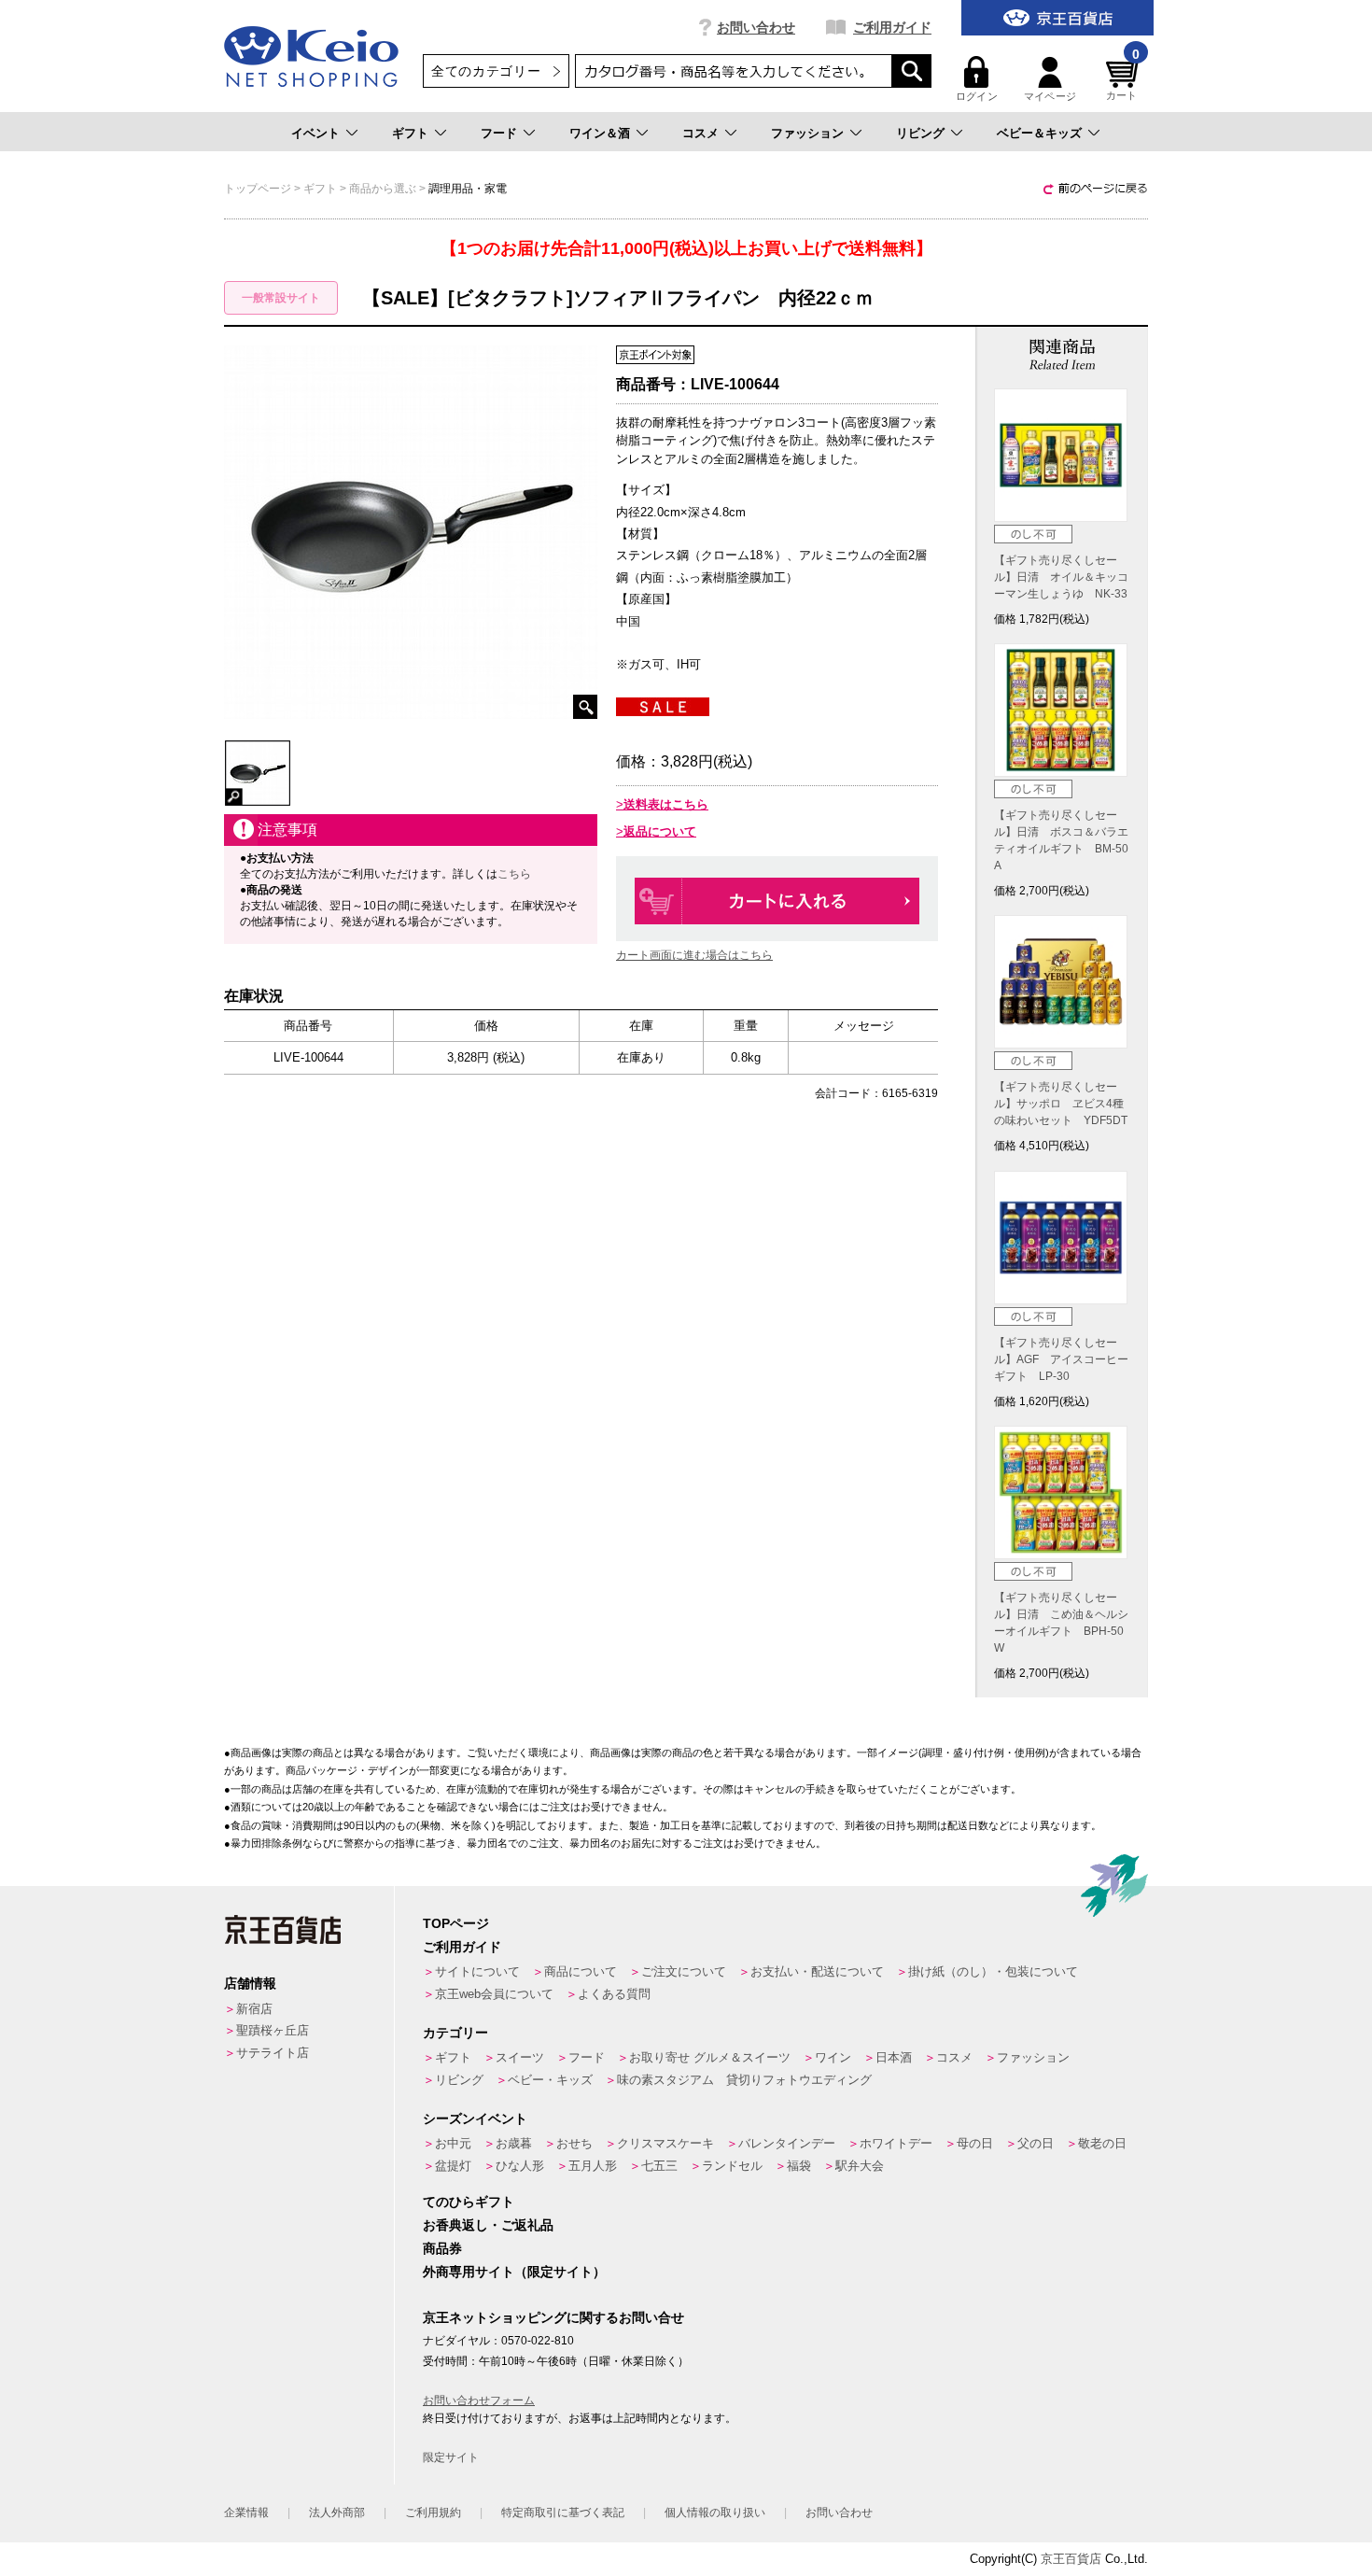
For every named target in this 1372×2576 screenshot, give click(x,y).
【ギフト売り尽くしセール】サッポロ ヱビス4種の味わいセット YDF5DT (1061, 1104)
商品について (581, 1971)
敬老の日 (1102, 2143)
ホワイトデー (896, 2143)
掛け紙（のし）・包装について (993, 1971)
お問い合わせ (756, 27)
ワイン (833, 2057)
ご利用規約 (433, 2513)
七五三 (659, 2166)
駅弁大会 (860, 2166)
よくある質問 (614, 1994)
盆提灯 (453, 2166)
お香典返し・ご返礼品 (488, 2225)
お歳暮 (514, 2143)
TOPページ (456, 1923)
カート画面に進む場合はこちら (694, 955)
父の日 (1036, 2143)
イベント (315, 133)
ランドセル (732, 2166)
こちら (514, 874)
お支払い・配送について (817, 1971)
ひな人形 (520, 2166)
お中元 (453, 2143)
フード (499, 133)
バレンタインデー (787, 2143)
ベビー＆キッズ (1039, 133)
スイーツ (520, 2057)
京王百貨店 (1071, 2559)
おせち (574, 2143)
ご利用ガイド (892, 27)
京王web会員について (494, 1994)
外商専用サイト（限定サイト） (514, 2272)
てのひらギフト (469, 2202)
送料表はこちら (666, 804)
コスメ (700, 133)
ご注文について (684, 1971)
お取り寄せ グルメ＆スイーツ (710, 2057)
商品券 (442, 2248)
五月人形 (593, 2166)
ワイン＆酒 (600, 133)
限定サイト (451, 2457)
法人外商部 (337, 2513)
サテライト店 (273, 2053)
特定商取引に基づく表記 (563, 2513)
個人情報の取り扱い (715, 2513)
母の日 (975, 2143)
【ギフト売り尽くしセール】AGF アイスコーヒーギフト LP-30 (1061, 1359)
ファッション (807, 133)
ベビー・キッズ (550, 2080)
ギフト (410, 133)
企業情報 (246, 2513)
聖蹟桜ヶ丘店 (273, 2030)
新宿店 (254, 2009)
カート (1123, 79)
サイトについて (477, 1971)
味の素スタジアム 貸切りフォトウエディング (744, 2080)
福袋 (799, 2166)
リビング (920, 133)
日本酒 (894, 2057)
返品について (660, 831)
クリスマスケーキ (665, 2143)
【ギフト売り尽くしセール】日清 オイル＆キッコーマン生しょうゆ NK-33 (1061, 577)
